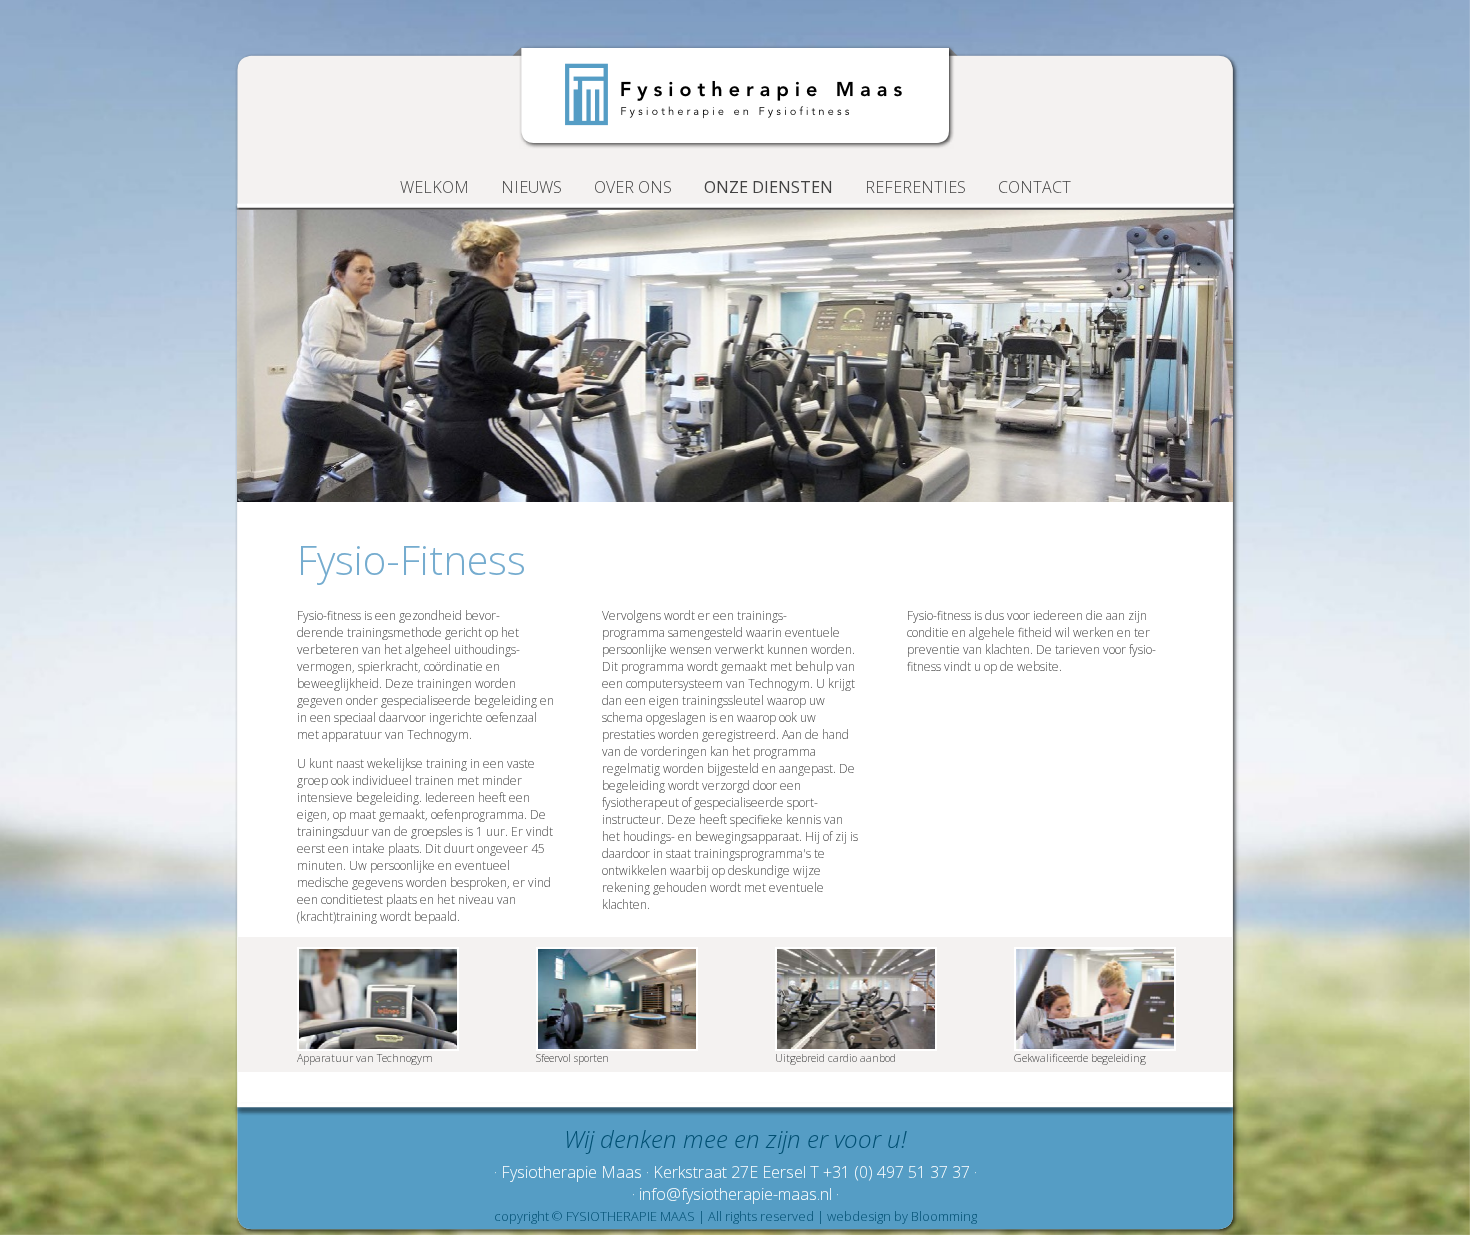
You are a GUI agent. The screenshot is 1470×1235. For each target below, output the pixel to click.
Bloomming (944, 1216)
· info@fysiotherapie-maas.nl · (735, 1194)
